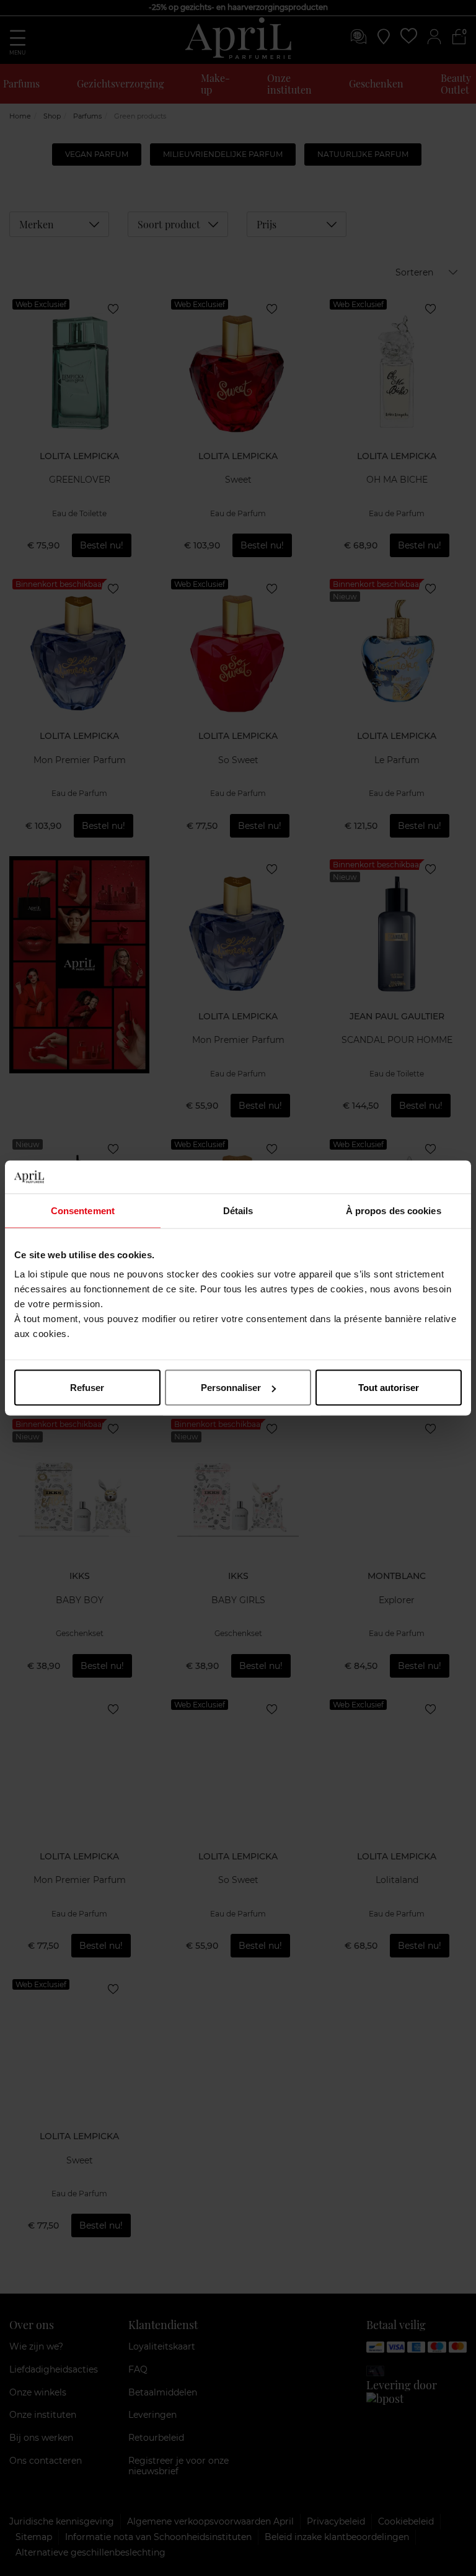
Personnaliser (231, 1388)
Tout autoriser (389, 1388)
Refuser (87, 1388)
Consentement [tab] (83, 1210)
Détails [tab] (238, 1210)
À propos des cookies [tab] (394, 1210)
